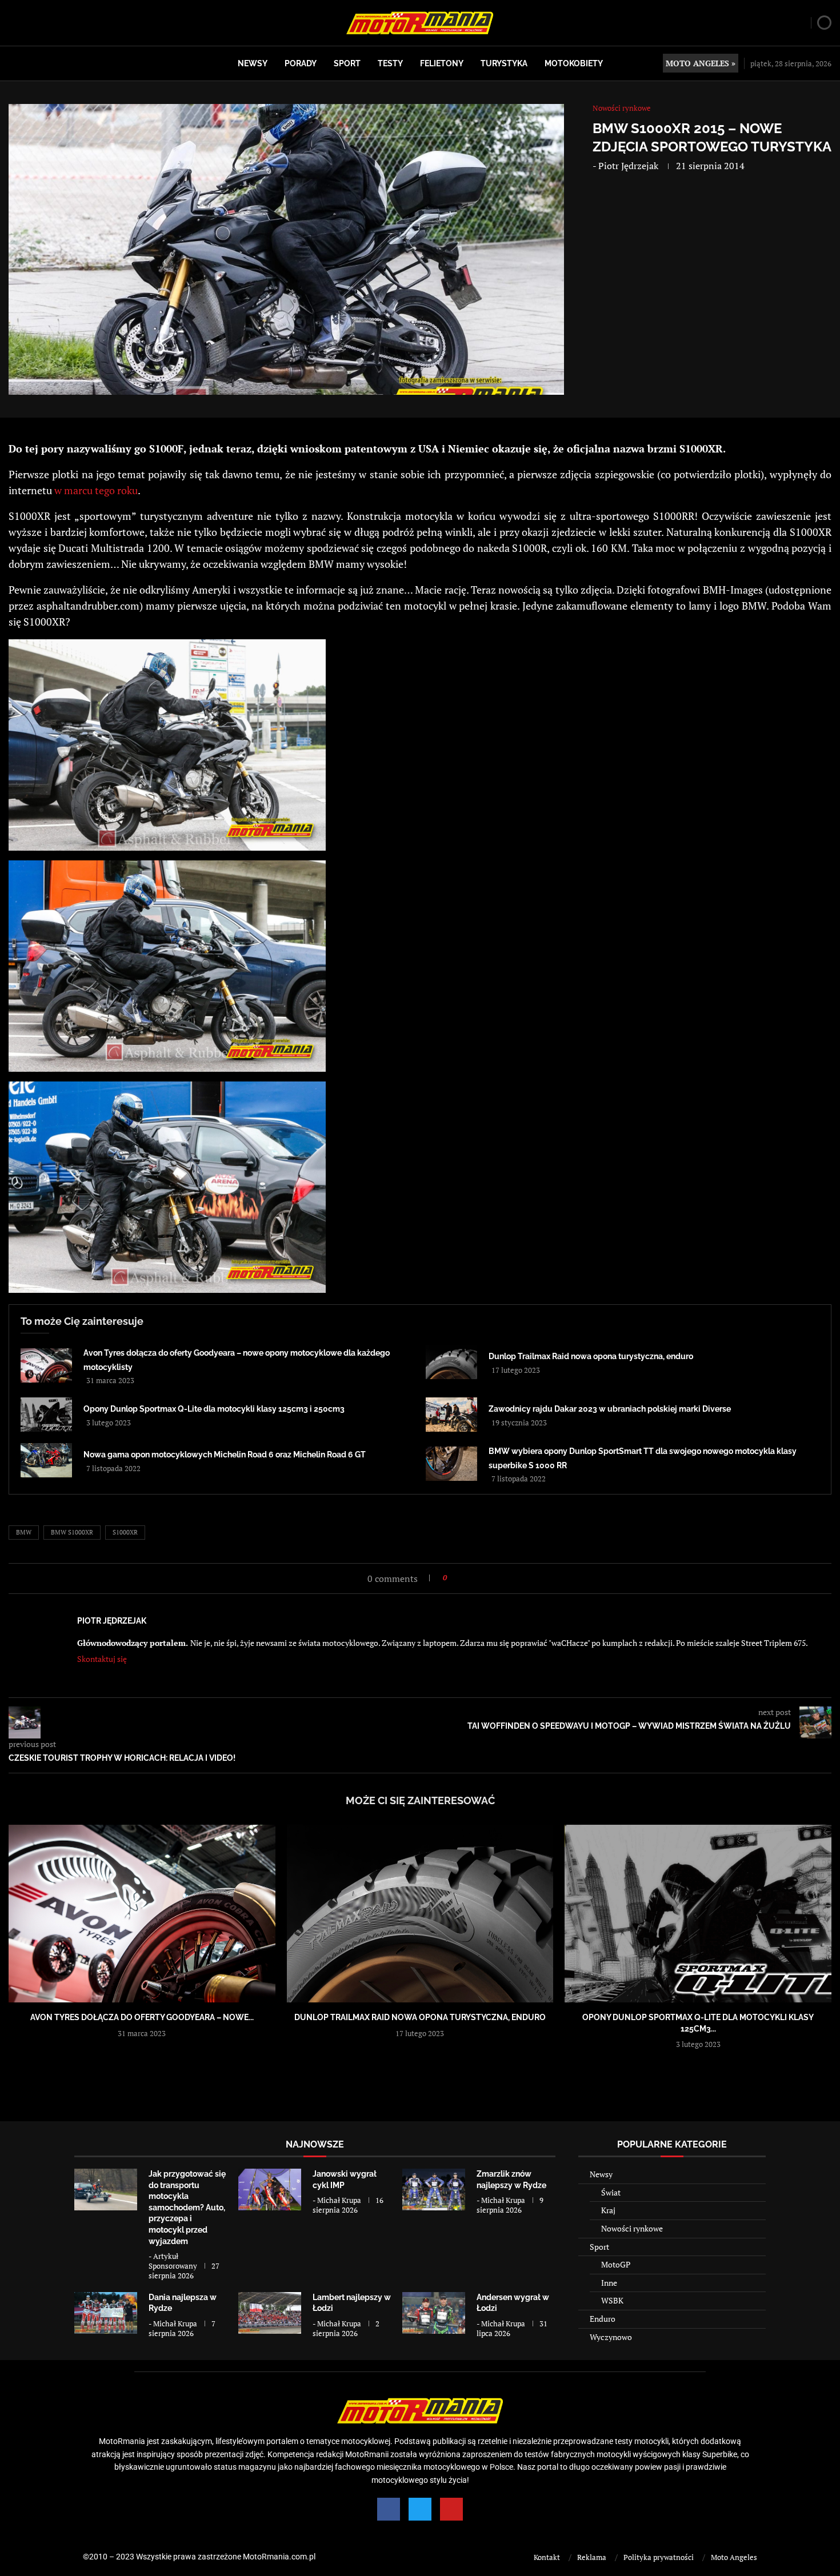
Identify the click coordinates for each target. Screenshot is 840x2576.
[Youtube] (451, 2509)
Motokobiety (574, 63)
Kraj (608, 2210)
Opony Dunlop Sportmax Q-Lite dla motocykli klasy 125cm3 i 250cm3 (214, 1409)
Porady (301, 63)
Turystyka (504, 63)
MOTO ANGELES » (701, 63)
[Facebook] (389, 2509)
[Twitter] (420, 2509)
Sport (347, 63)
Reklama (592, 2557)
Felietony (442, 63)
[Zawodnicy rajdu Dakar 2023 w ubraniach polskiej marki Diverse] (451, 1415)
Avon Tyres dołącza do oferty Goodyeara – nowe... (142, 2017)
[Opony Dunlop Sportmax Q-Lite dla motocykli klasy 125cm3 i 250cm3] (46, 1415)
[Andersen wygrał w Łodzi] (434, 2313)
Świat (611, 2192)
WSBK (612, 2300)
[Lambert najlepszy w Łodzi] (270, 2313)
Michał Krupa (339, 2200)
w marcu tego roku (96, 490)
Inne (609, 2283)
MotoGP (616, 2264)
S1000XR (125, 1532)
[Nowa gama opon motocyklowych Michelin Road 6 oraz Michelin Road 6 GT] (46, 1460)
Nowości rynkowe (632, 2228)
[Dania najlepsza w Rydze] (106, 2313)
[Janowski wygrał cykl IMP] (270, 2190)
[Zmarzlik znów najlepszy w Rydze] (434, 2190)
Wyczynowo (611, 2337)
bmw (24, 1532)
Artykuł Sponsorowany (173, 2261)
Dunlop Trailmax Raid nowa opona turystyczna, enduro (591, 1356)
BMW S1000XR (72, 1532)
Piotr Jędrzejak (628, 166)
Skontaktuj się (102, 1659)
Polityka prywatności (659, 2557)
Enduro (603, 2319)
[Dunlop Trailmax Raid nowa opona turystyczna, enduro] (451, 1362)
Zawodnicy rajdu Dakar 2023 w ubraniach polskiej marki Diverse (610, 1409)
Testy (390, 63)
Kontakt (547, 2557)
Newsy (253, 63)
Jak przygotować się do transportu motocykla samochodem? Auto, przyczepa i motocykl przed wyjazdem (187, 2208)
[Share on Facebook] (459, 1578)
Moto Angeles (734, 2557)
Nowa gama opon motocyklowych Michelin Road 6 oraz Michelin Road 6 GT (225, 1455)
